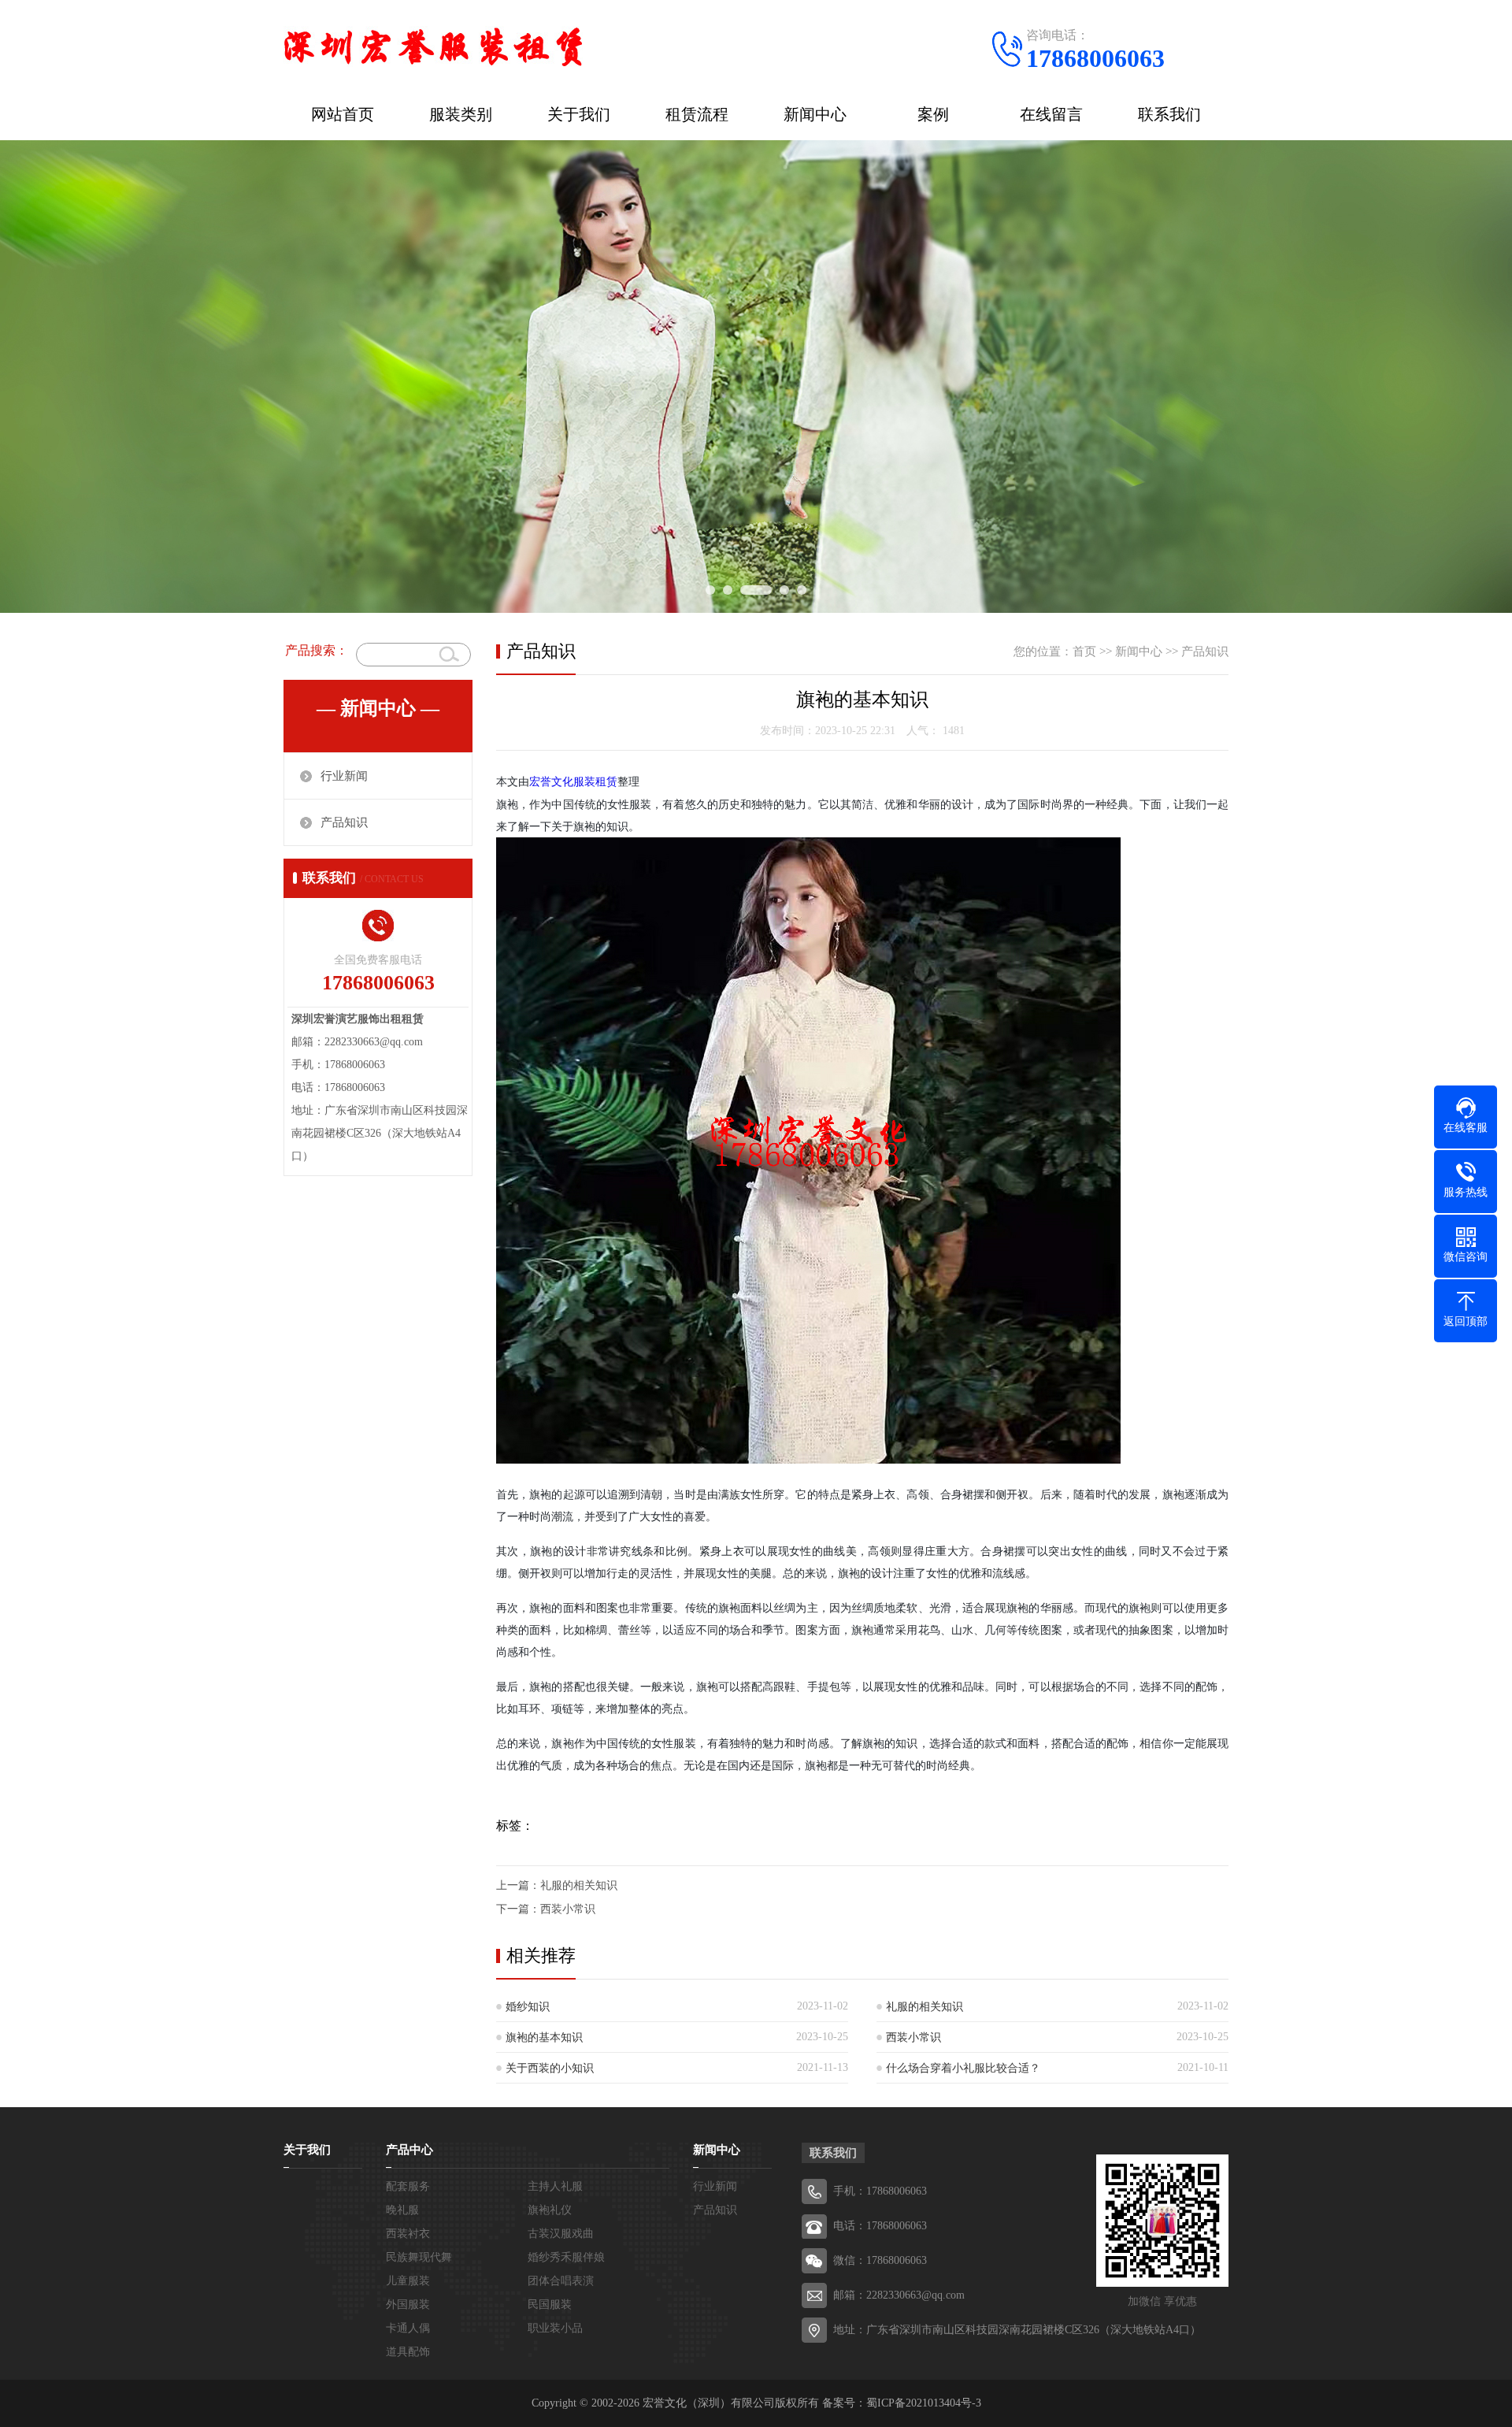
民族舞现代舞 (419, 2257)
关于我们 (579, 114)
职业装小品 (555, 2328)
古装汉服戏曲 (561, 2234)
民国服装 (550, 2305)
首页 (1084, 651)
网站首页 (343, 114)
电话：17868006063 (880, 2226)
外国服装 (408, 2305)
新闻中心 (815, 114)
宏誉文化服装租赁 (573, 782)
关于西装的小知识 (550, 2068)
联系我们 (1169, 114)
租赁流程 (697, 114)
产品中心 (409, 2150)
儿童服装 (408, 2281)
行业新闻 (344, 776)
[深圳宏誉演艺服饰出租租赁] (433, 43)
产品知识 (344, 822)
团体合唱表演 (561, 2281)
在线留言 (1051, 114)
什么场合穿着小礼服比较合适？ (963, 2068)
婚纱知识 (528, 2007)
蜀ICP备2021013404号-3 (924, 2403)
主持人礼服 (555, 2186)
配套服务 (408, 2186)
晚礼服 (402, 2210)
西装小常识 (568, 1909)
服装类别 (461, 114)
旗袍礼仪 (550, 2210)
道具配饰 (408, 2352)
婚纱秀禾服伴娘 (566, 2257)
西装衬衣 (408, 2234)
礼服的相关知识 (579, 1885)
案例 (933, 114)
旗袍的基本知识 (544, 2037)
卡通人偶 (408, 2328)
